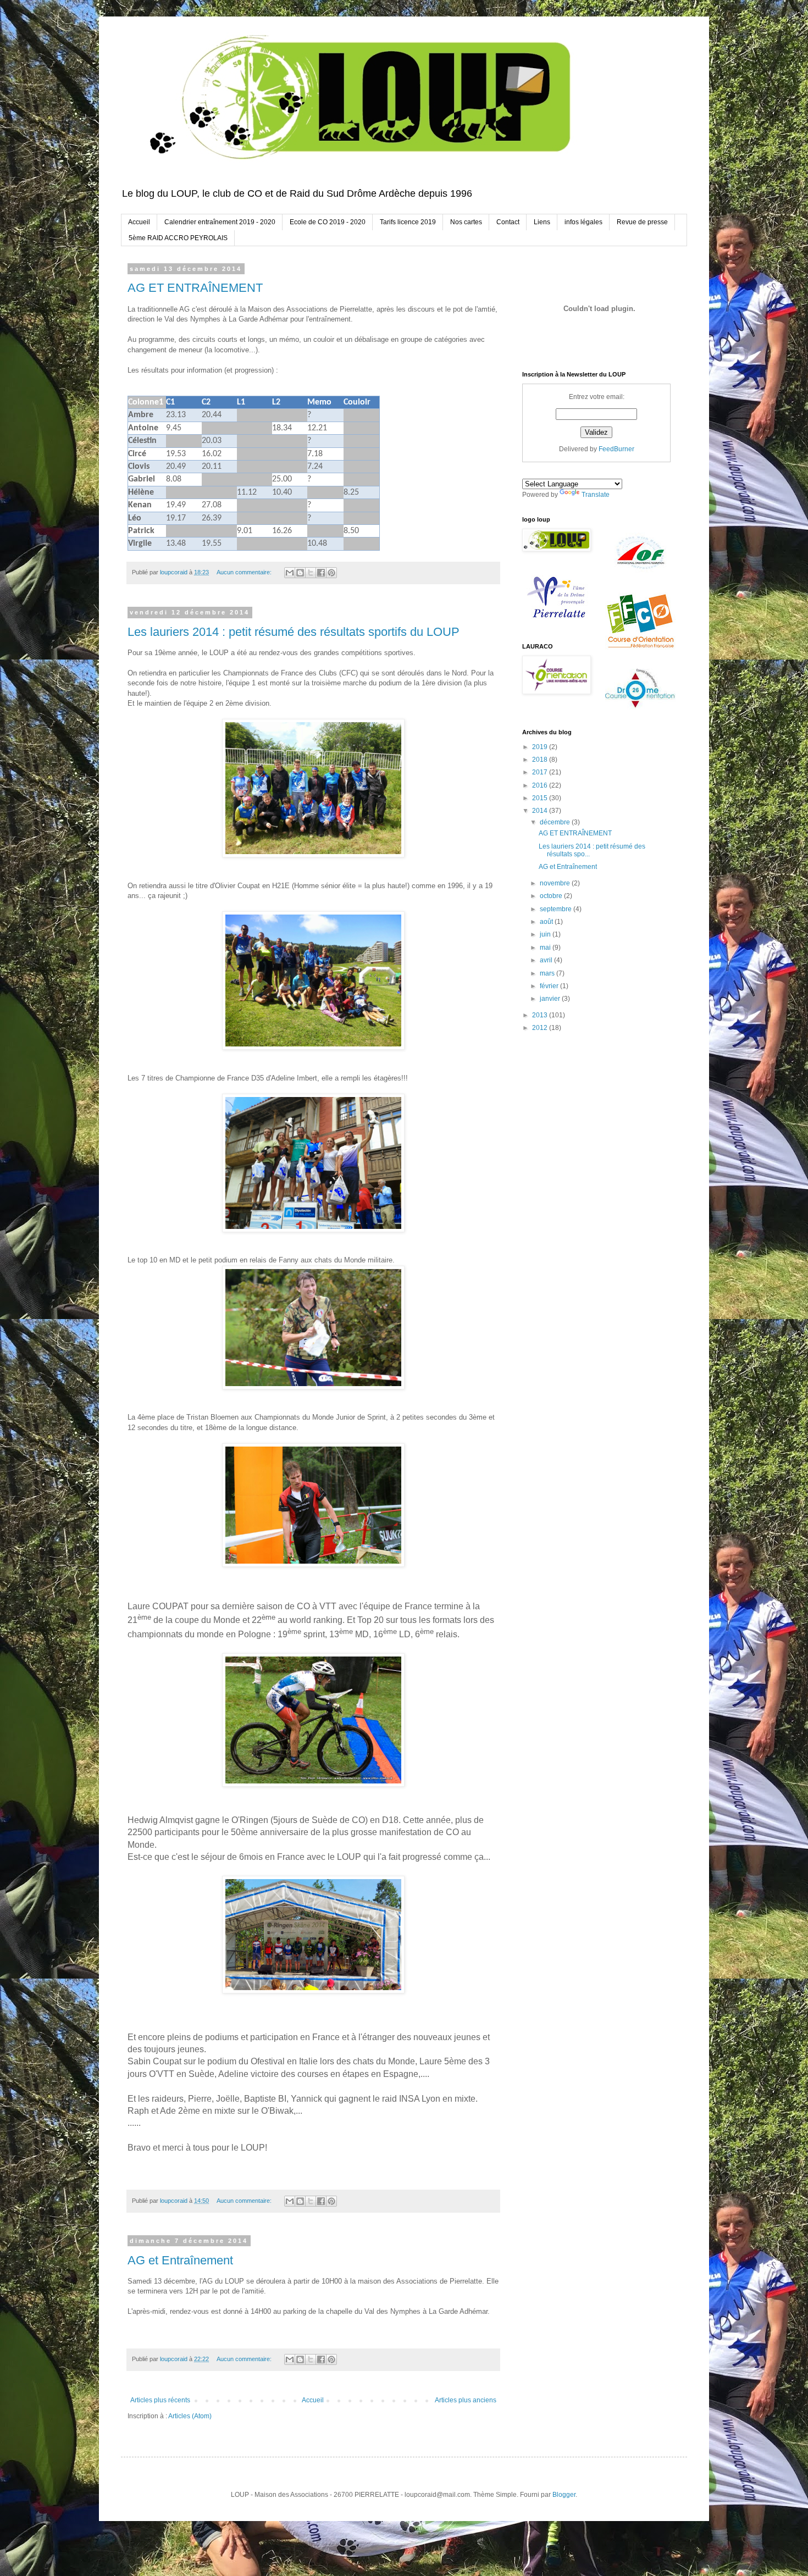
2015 (541, 798)
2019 (541, 747)
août (547, 922)
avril (547, 960)
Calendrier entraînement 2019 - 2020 (220, 222)
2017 (541, 772)
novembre (556, 883)
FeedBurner (616, 449)
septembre (557, 909)
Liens (542, 222)
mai (546, 948)
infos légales (583, 222)
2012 (541, 1028)
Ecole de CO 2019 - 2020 (328, 222)
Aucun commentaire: (245, 572)
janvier (551, 999)
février (550, 986)
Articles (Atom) (190, 2416)
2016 (541, 785)
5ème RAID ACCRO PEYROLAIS (178, 238)
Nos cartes (466, 222)
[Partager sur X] (311, 573)
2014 (541, 811)
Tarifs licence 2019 (408, 222)
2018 (541, 760)
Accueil (139, 222)
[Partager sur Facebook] (321, 573)
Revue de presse (642, 222)
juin (546, 934)
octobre (552, 896)
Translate (596, 495)
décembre (556, 822)
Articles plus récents (160, 2400)
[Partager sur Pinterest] (331, 573)
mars (548, 973)
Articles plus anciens (466, 2400)
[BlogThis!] (300, 573)
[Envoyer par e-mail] (290, 573)
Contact (508, 222)
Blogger (564, 2495)
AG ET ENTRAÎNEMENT (195, 288)
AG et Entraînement (180, 2260)
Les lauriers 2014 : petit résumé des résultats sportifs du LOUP (294, 632)
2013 (541, 1015)
